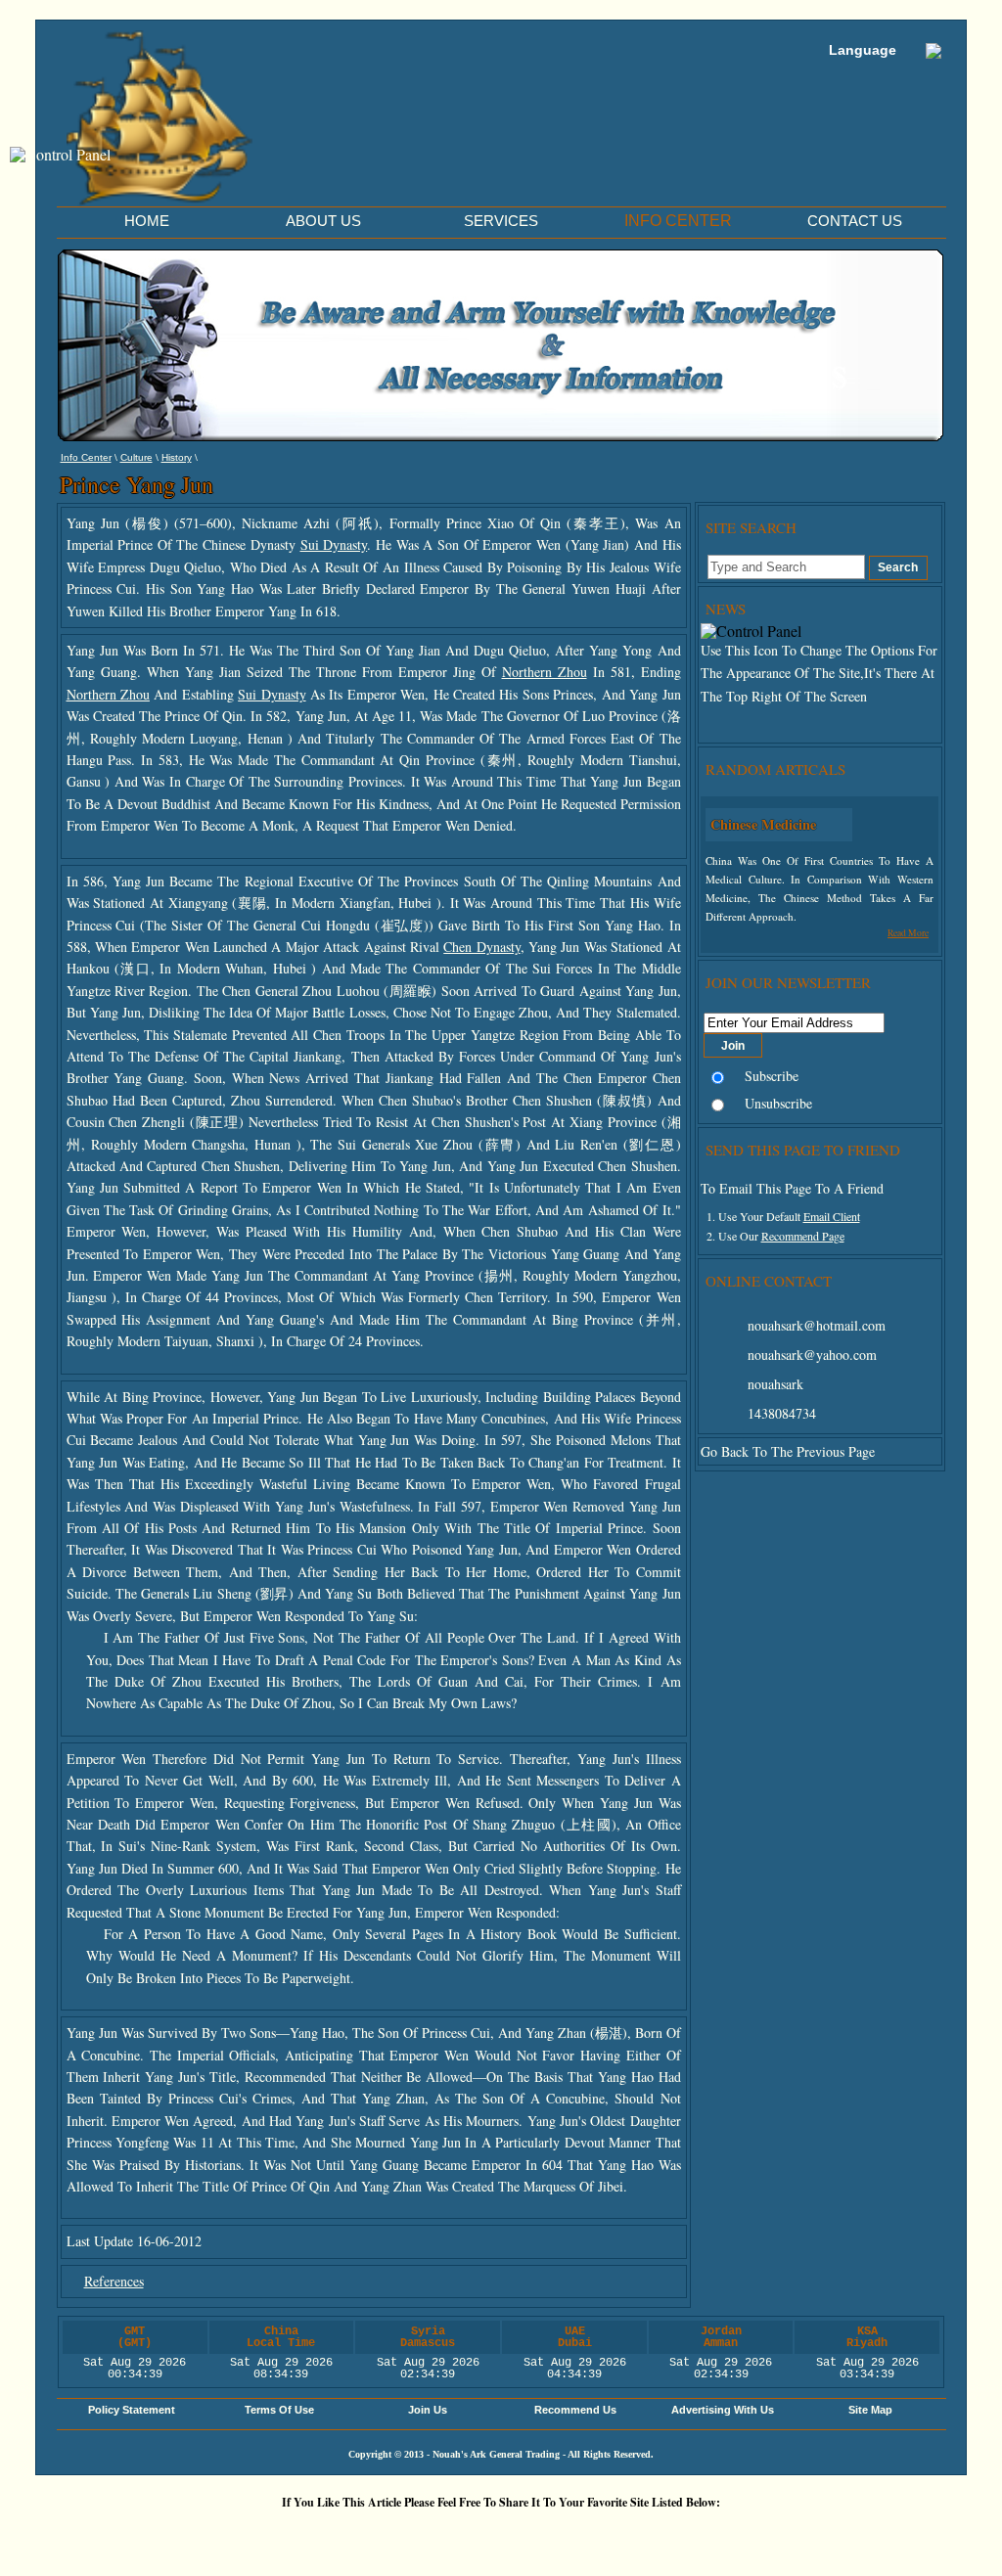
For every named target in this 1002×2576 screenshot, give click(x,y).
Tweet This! (330, 2535)
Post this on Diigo (682, 2535)
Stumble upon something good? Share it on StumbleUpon (447, 2535)
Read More (908, 933)
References (114, 2281)
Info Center (86, 457)
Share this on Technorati (565, 2535)
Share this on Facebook (741, 2535)
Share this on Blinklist (623, 2535)
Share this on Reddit (388, 2535)
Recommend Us (575, 2410)
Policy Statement (132, 2410)
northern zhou (545, 672)
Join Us (428, 2410)
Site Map (870, 2410)
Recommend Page (803, 1236)
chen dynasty (481, 947)
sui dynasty (334, 544)
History (177, 457)
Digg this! (271, 2535)
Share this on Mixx (506, 2535)
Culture (137, 457)
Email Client (832, 1216)
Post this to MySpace (799, 2535)
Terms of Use (279, 2410)
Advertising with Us (723, 2410)
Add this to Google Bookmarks (212, 2535)
